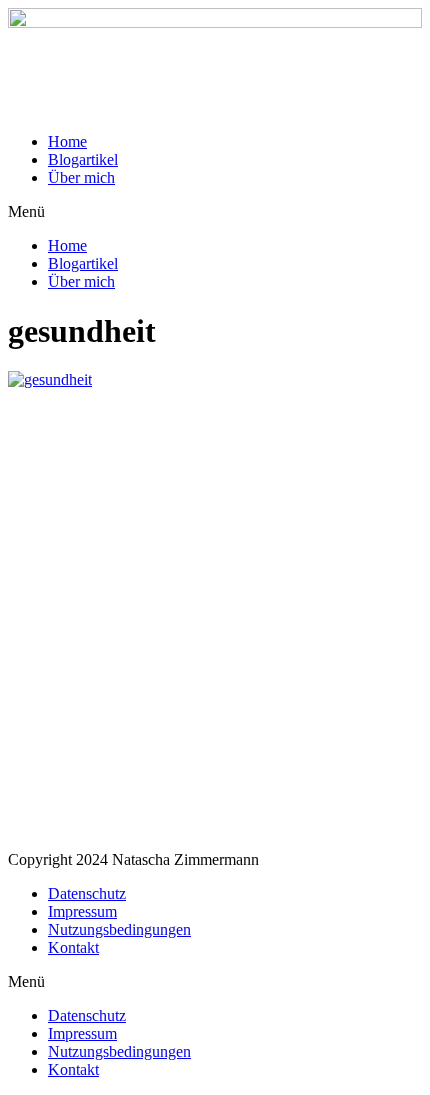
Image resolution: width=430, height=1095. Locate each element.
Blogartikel (83, 159)
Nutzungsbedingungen (119, 929)
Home (67, 141)
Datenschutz (87, 893)
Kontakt (73, 947)
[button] (215, 212)
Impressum (82, 911)
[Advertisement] (215, 620)
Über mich (81, 177)
